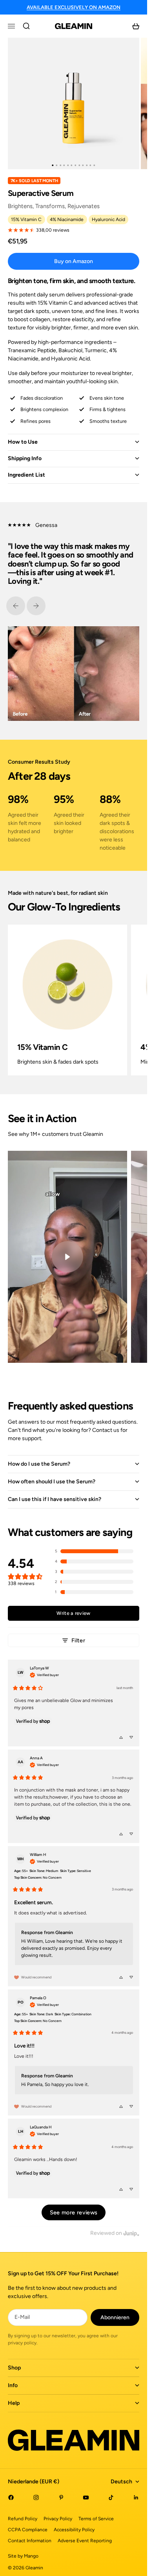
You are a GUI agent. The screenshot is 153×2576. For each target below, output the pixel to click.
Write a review (73, 1613)
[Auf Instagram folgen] (36, 2497)
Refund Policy (23, 2519)
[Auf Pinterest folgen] (61, 2497)
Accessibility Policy (74, 2530)
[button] (94, 1551)
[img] (44, 1674)
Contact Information (30, 2541)
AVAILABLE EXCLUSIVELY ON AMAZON (74, 7)
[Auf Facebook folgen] (11, 2497)
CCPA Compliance (28, 2530)
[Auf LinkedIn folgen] (136, 2497)
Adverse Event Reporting (85, 2541)
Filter (78, 1640)
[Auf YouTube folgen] (86, 2497)
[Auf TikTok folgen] (111, 2497)
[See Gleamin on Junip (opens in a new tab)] (131, 2233)
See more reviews (74, 2212)
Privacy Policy (58, 2519)
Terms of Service (96, 2519)
